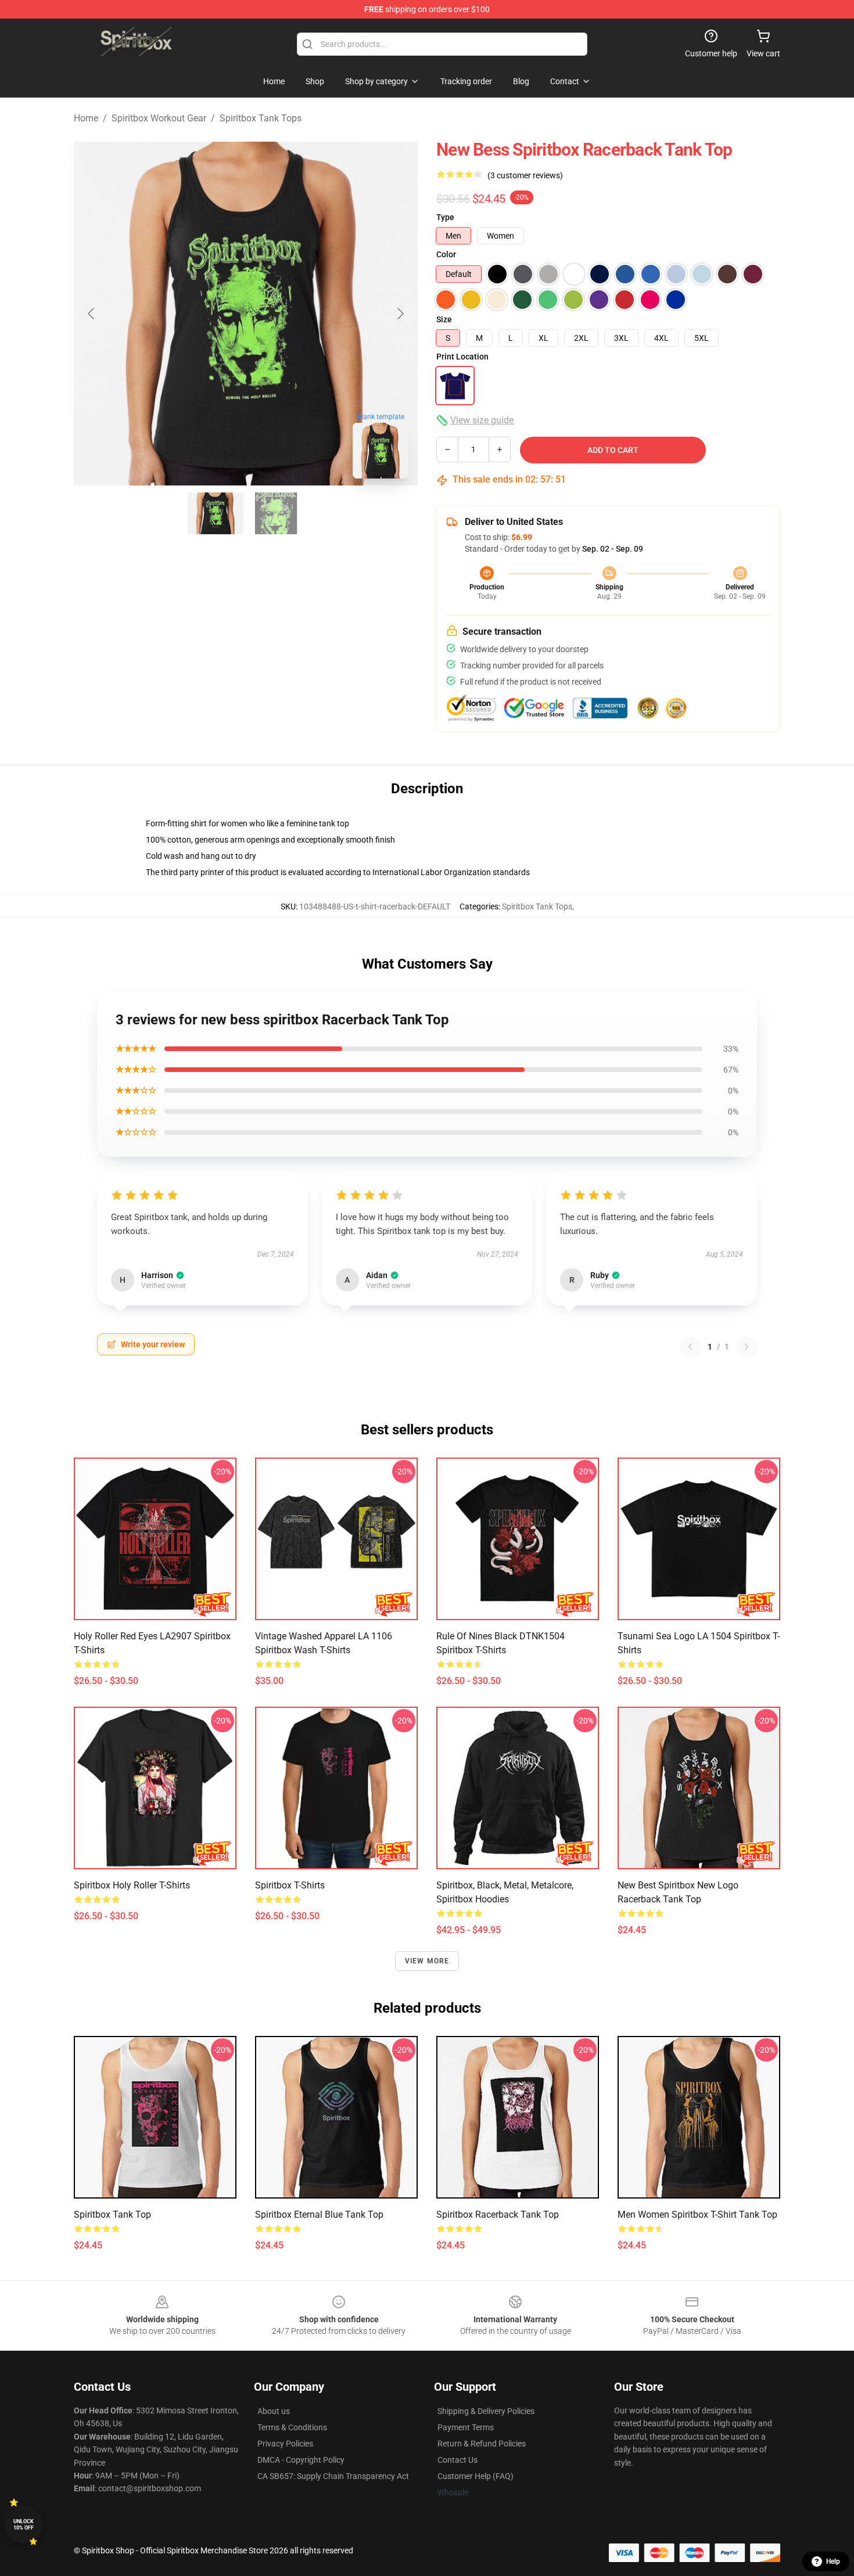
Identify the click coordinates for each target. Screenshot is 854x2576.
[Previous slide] (92, 314)
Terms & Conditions (292, 2427)
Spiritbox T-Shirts (290, 1885)
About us (274, 2411)
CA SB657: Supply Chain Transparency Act (333, 2476)
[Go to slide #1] (216, 513)
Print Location (462, 357)
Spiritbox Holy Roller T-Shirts (132, 1885)
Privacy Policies (285, 2444)
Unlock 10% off (24, 2525)
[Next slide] (400, 314)
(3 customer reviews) (525, 175)
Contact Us (458, 2460)
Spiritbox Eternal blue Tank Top (319, 2215)
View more (427, 1961)
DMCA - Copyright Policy (301, 2460)
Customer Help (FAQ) (476, 2476)
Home (86, 118)
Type (445, 217)
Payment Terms (466, 2427)
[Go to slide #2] (276, 513)
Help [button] (833, 2561)
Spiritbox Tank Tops (261, 118)
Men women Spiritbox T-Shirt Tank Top (697, 2215)
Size (444, 319)
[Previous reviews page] (690, 1347)
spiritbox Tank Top (112, 2215)
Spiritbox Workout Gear (159, 118)
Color (446, 254)
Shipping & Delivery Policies (486, 2411)
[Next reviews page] (747, 1347)
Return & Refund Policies (482, 2444)
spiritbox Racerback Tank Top (498, 2215)
